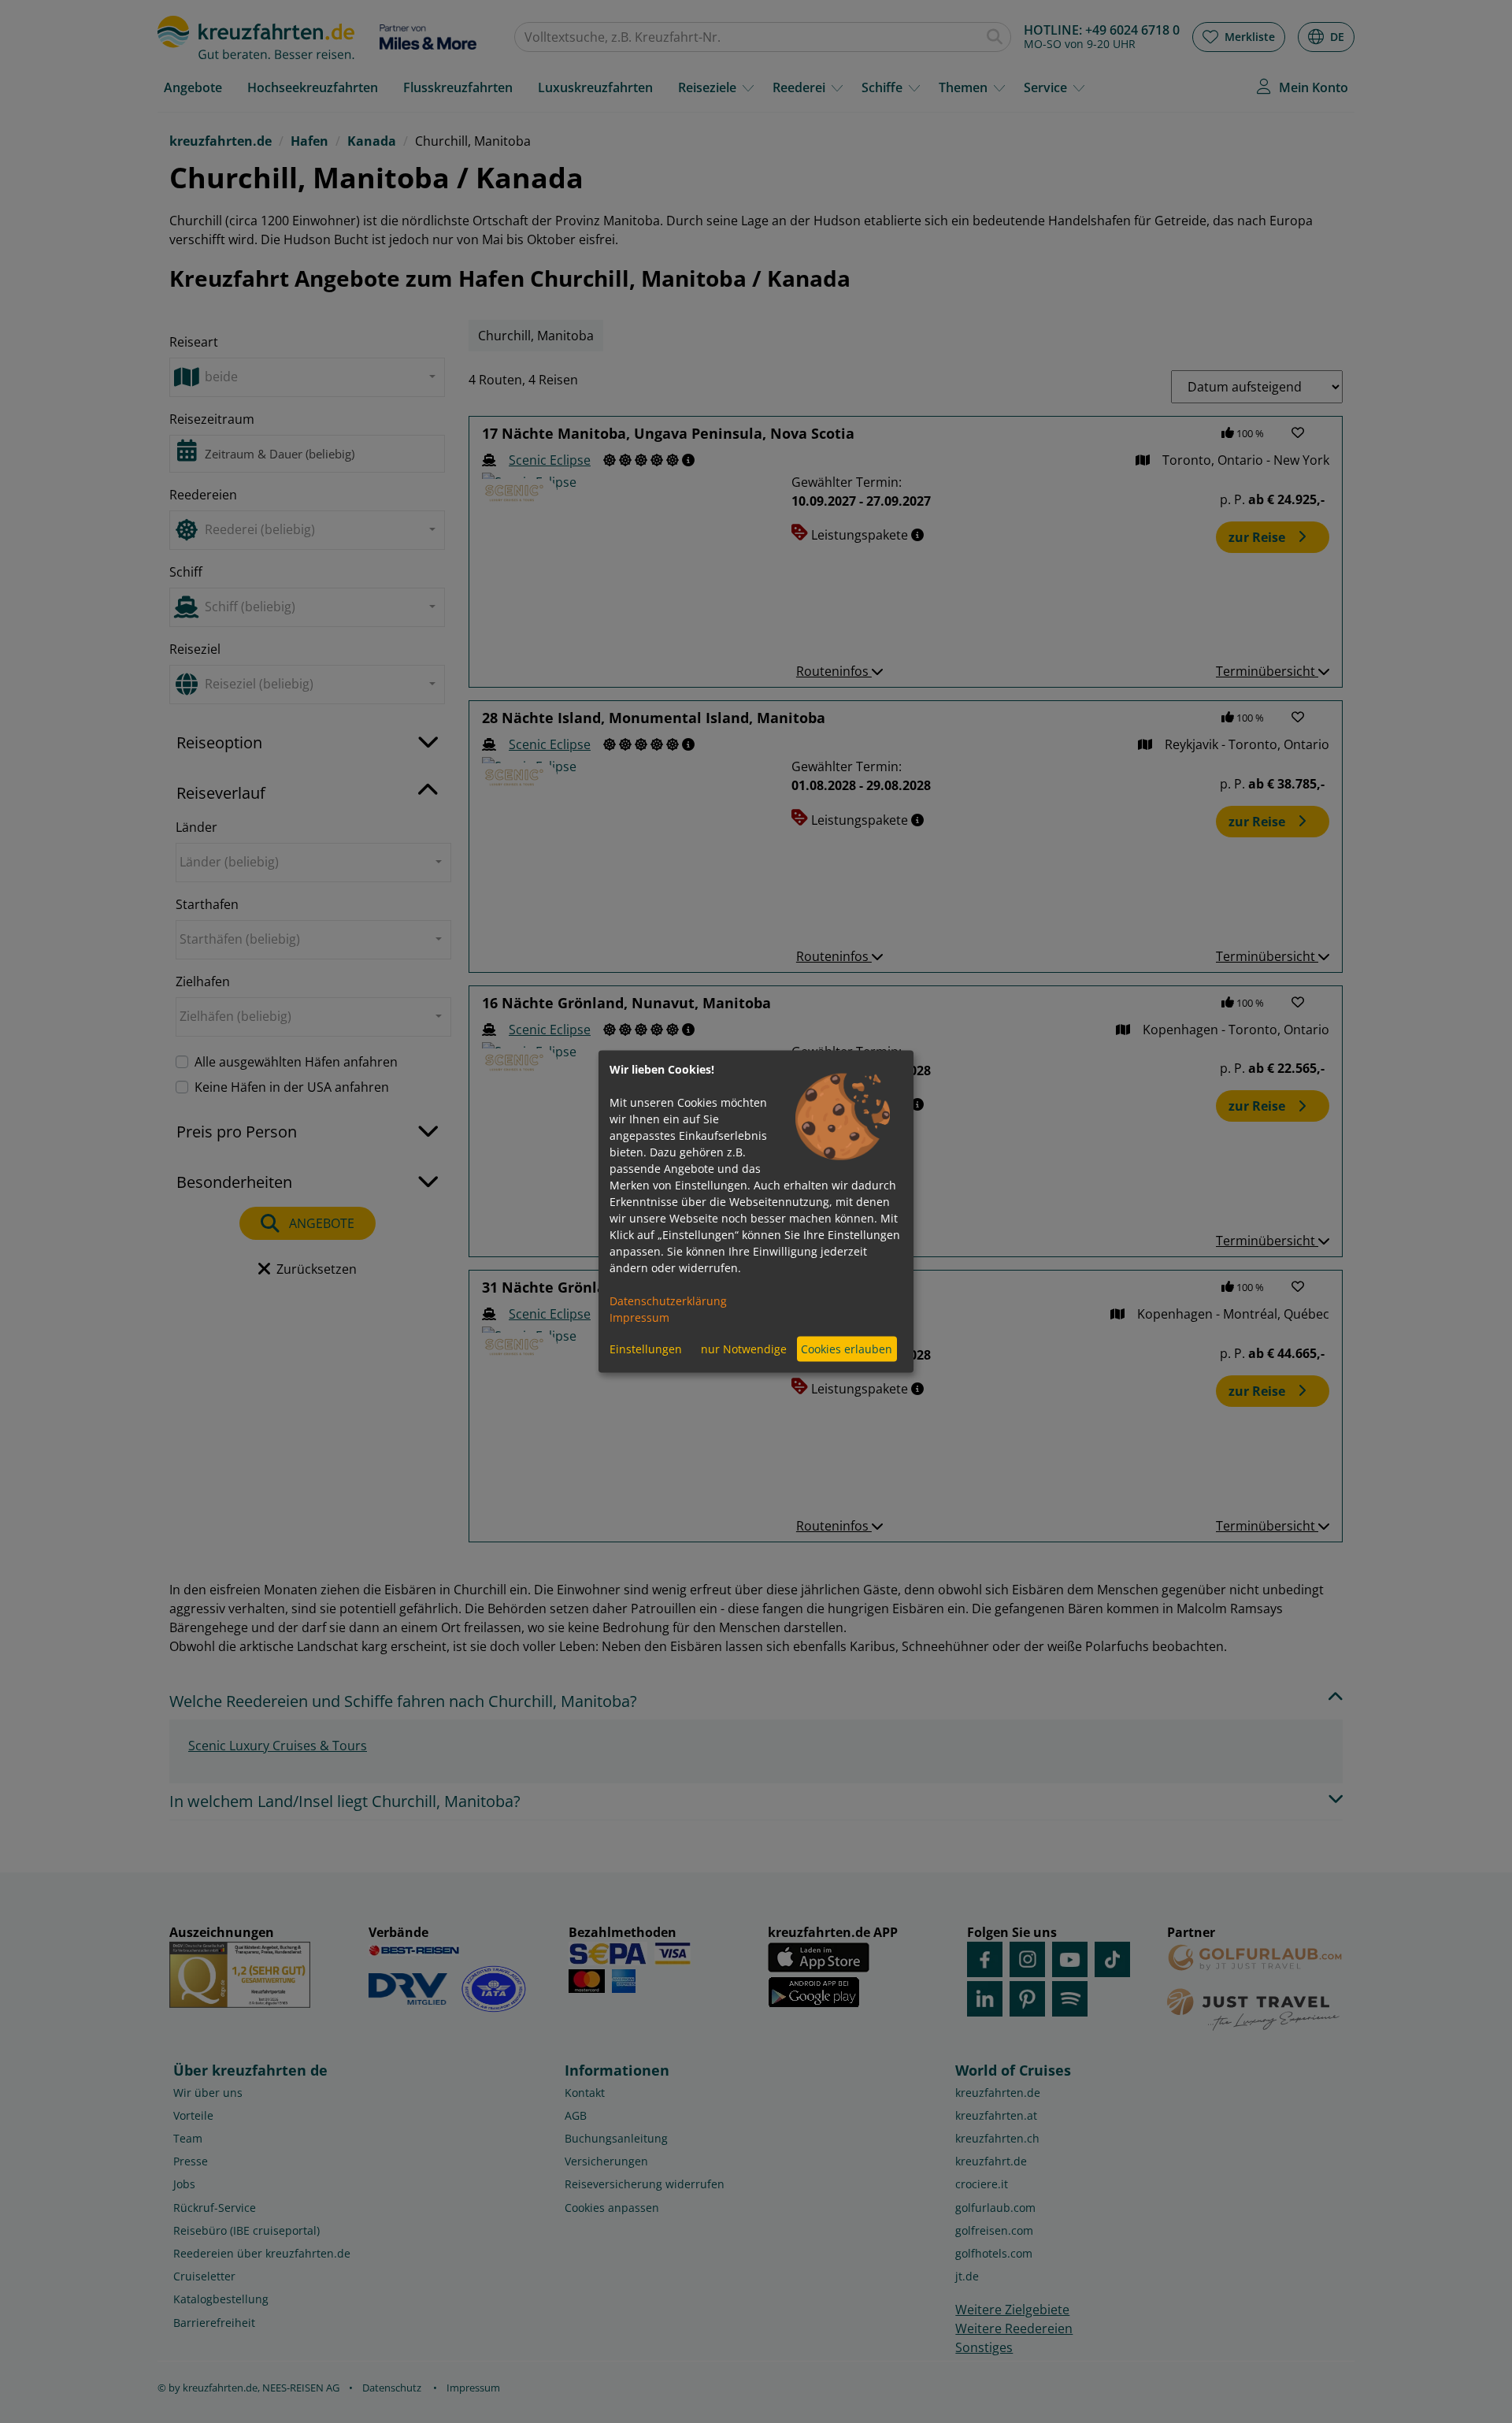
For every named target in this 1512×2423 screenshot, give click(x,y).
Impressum (639, 1317)
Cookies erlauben (847, 1349)
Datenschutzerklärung (668, 1300)
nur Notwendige (744, 1349)
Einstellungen (646, 1349)
